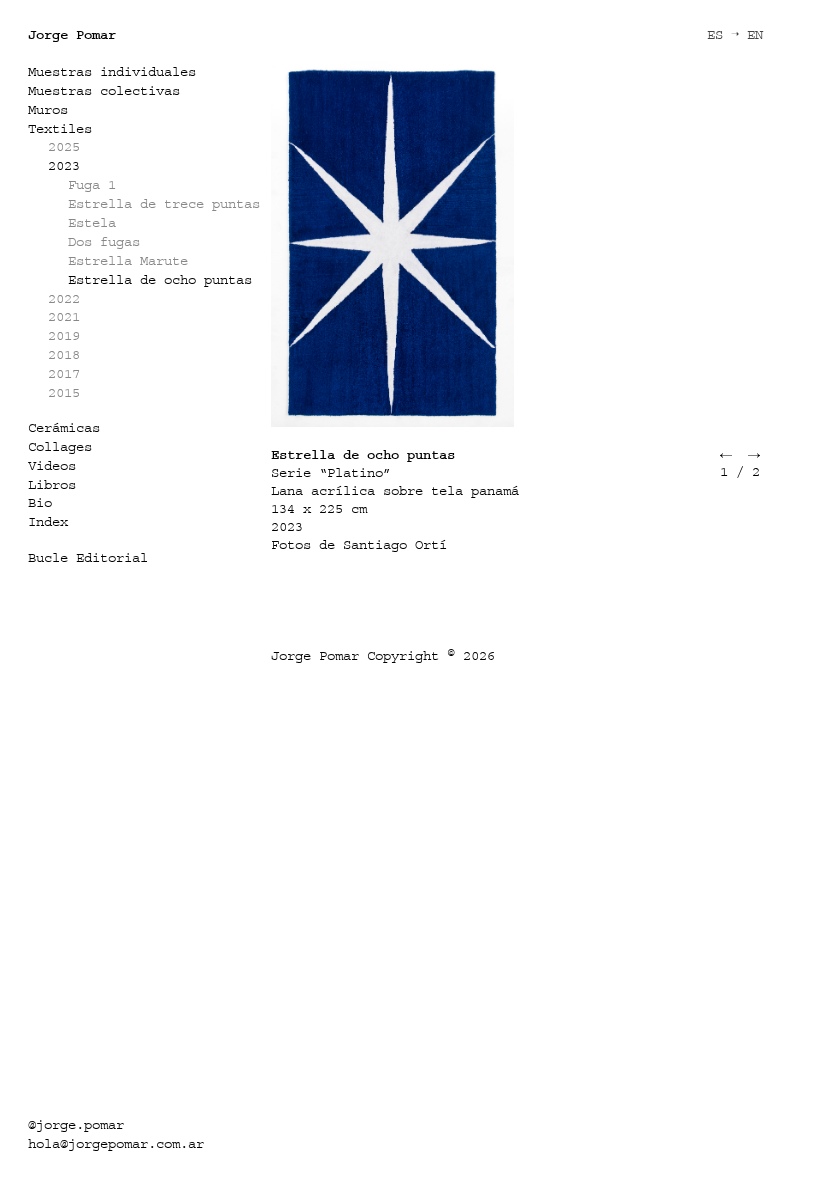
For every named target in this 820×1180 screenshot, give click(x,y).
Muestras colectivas (104, 90)
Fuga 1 (92, 184)
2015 (64, 392)
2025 (64, 146)
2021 (64, 316)
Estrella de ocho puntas (160, 279)
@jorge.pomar (76, 1124)
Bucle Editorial (88, 557)
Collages (60, 446)
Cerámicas (64, 427)
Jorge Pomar (72, 34)
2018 (64, 354)
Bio (40, 502)
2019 (64, 335)
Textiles (60, 128)
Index (48, 521)
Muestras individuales (112, 71)
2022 (64, 298)
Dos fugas (104, 241)
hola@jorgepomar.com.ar (116, 1143)
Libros (52, 484)
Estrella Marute (128, 260)
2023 (64, 165)
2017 (64, 373)
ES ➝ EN (735, 34)
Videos (52, 465)
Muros (48, 109)
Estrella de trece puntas (164, 203)
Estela (92, 222)
